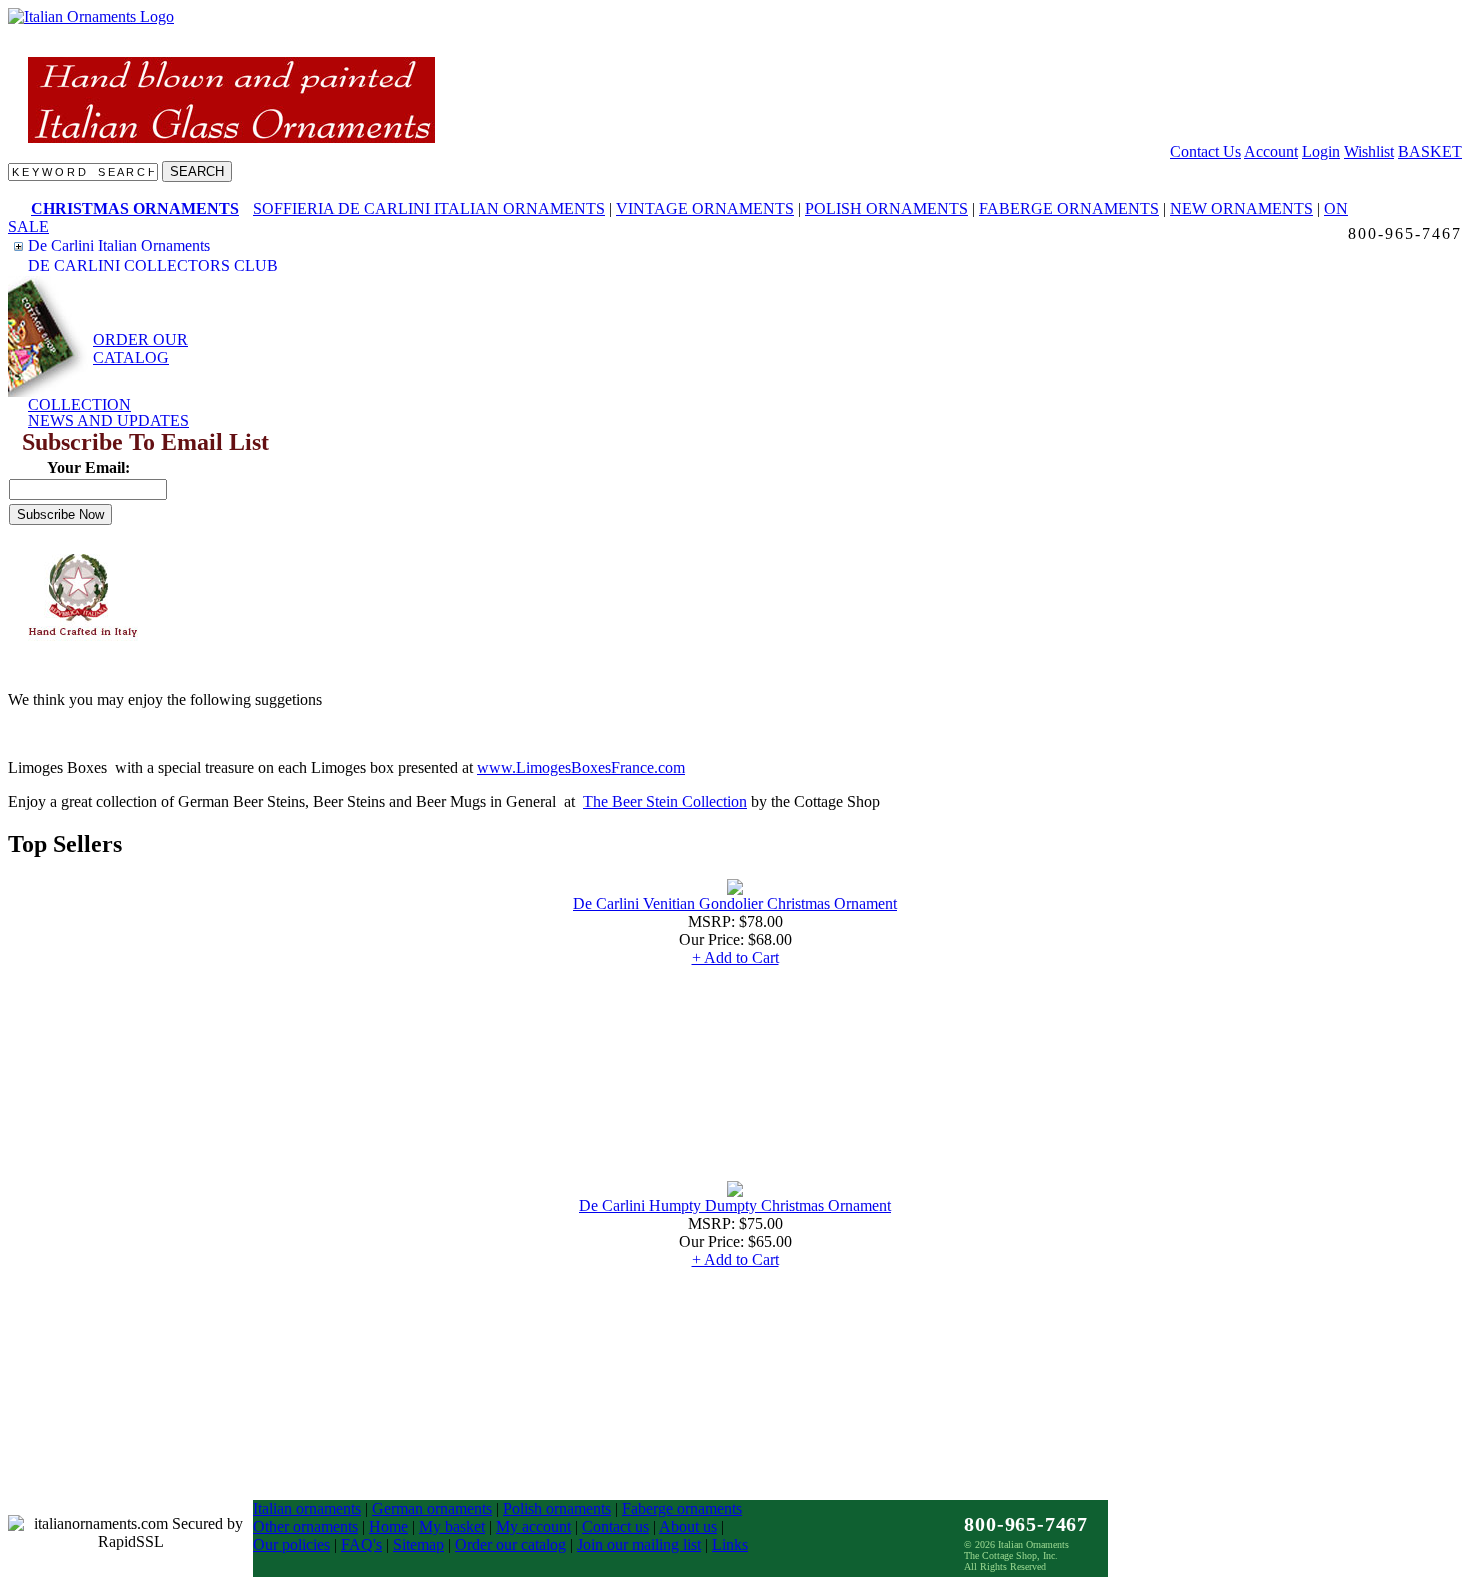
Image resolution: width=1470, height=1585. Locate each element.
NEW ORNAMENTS (1241, 208)
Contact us (615, 1526)
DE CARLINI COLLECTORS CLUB (153, 265)
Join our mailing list (639, 1544)
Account (1271, 151)
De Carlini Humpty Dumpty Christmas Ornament (735, 1205)
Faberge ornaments (682, 1508)
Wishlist (1369, 151)
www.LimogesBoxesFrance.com (581, 767)
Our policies (291, 1544)
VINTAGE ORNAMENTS (705, 208)
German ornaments (432, 1508)
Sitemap (418, 1544)
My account (533, 1526)
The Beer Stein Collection (665, 801)
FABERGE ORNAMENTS (1069, 208)
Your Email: (88, 467)
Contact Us (1205, 151)
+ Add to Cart (735, 957)
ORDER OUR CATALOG (140, 348)
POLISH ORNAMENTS (886, 208)
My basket (452, 1526)
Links (730, 1544)
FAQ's (361, 1544)
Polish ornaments (557, 1508)
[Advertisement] (188, 596)
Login (1321, 151)
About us (688, 1526)
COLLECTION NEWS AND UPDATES (108, 412)
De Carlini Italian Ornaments (119, 245)
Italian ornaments (307, 1508)
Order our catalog (510, 1544)
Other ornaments (305, 1526)
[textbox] (83, 172)
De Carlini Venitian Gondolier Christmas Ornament (735, 903)
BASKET (1430, 151)
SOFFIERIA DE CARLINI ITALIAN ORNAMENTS (429, 208)
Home (388, 1526)
